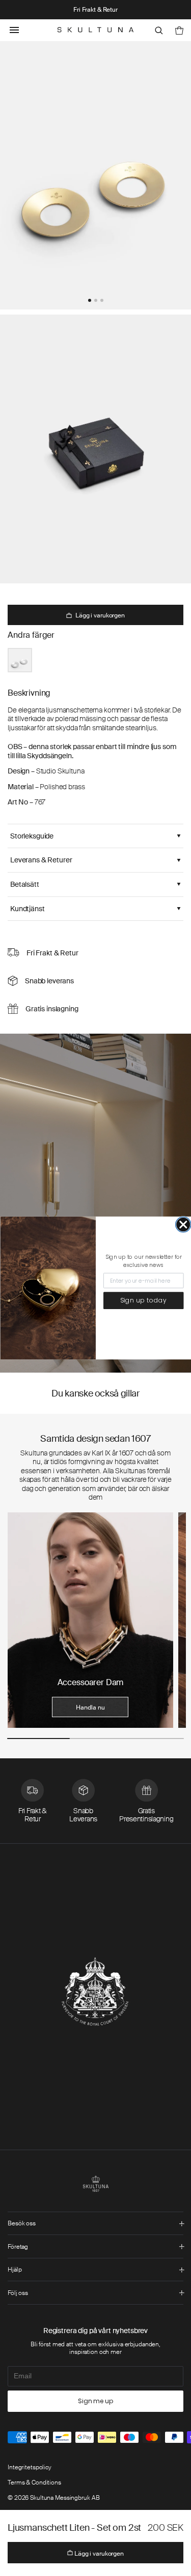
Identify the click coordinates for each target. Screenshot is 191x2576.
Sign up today (143, 1301)
